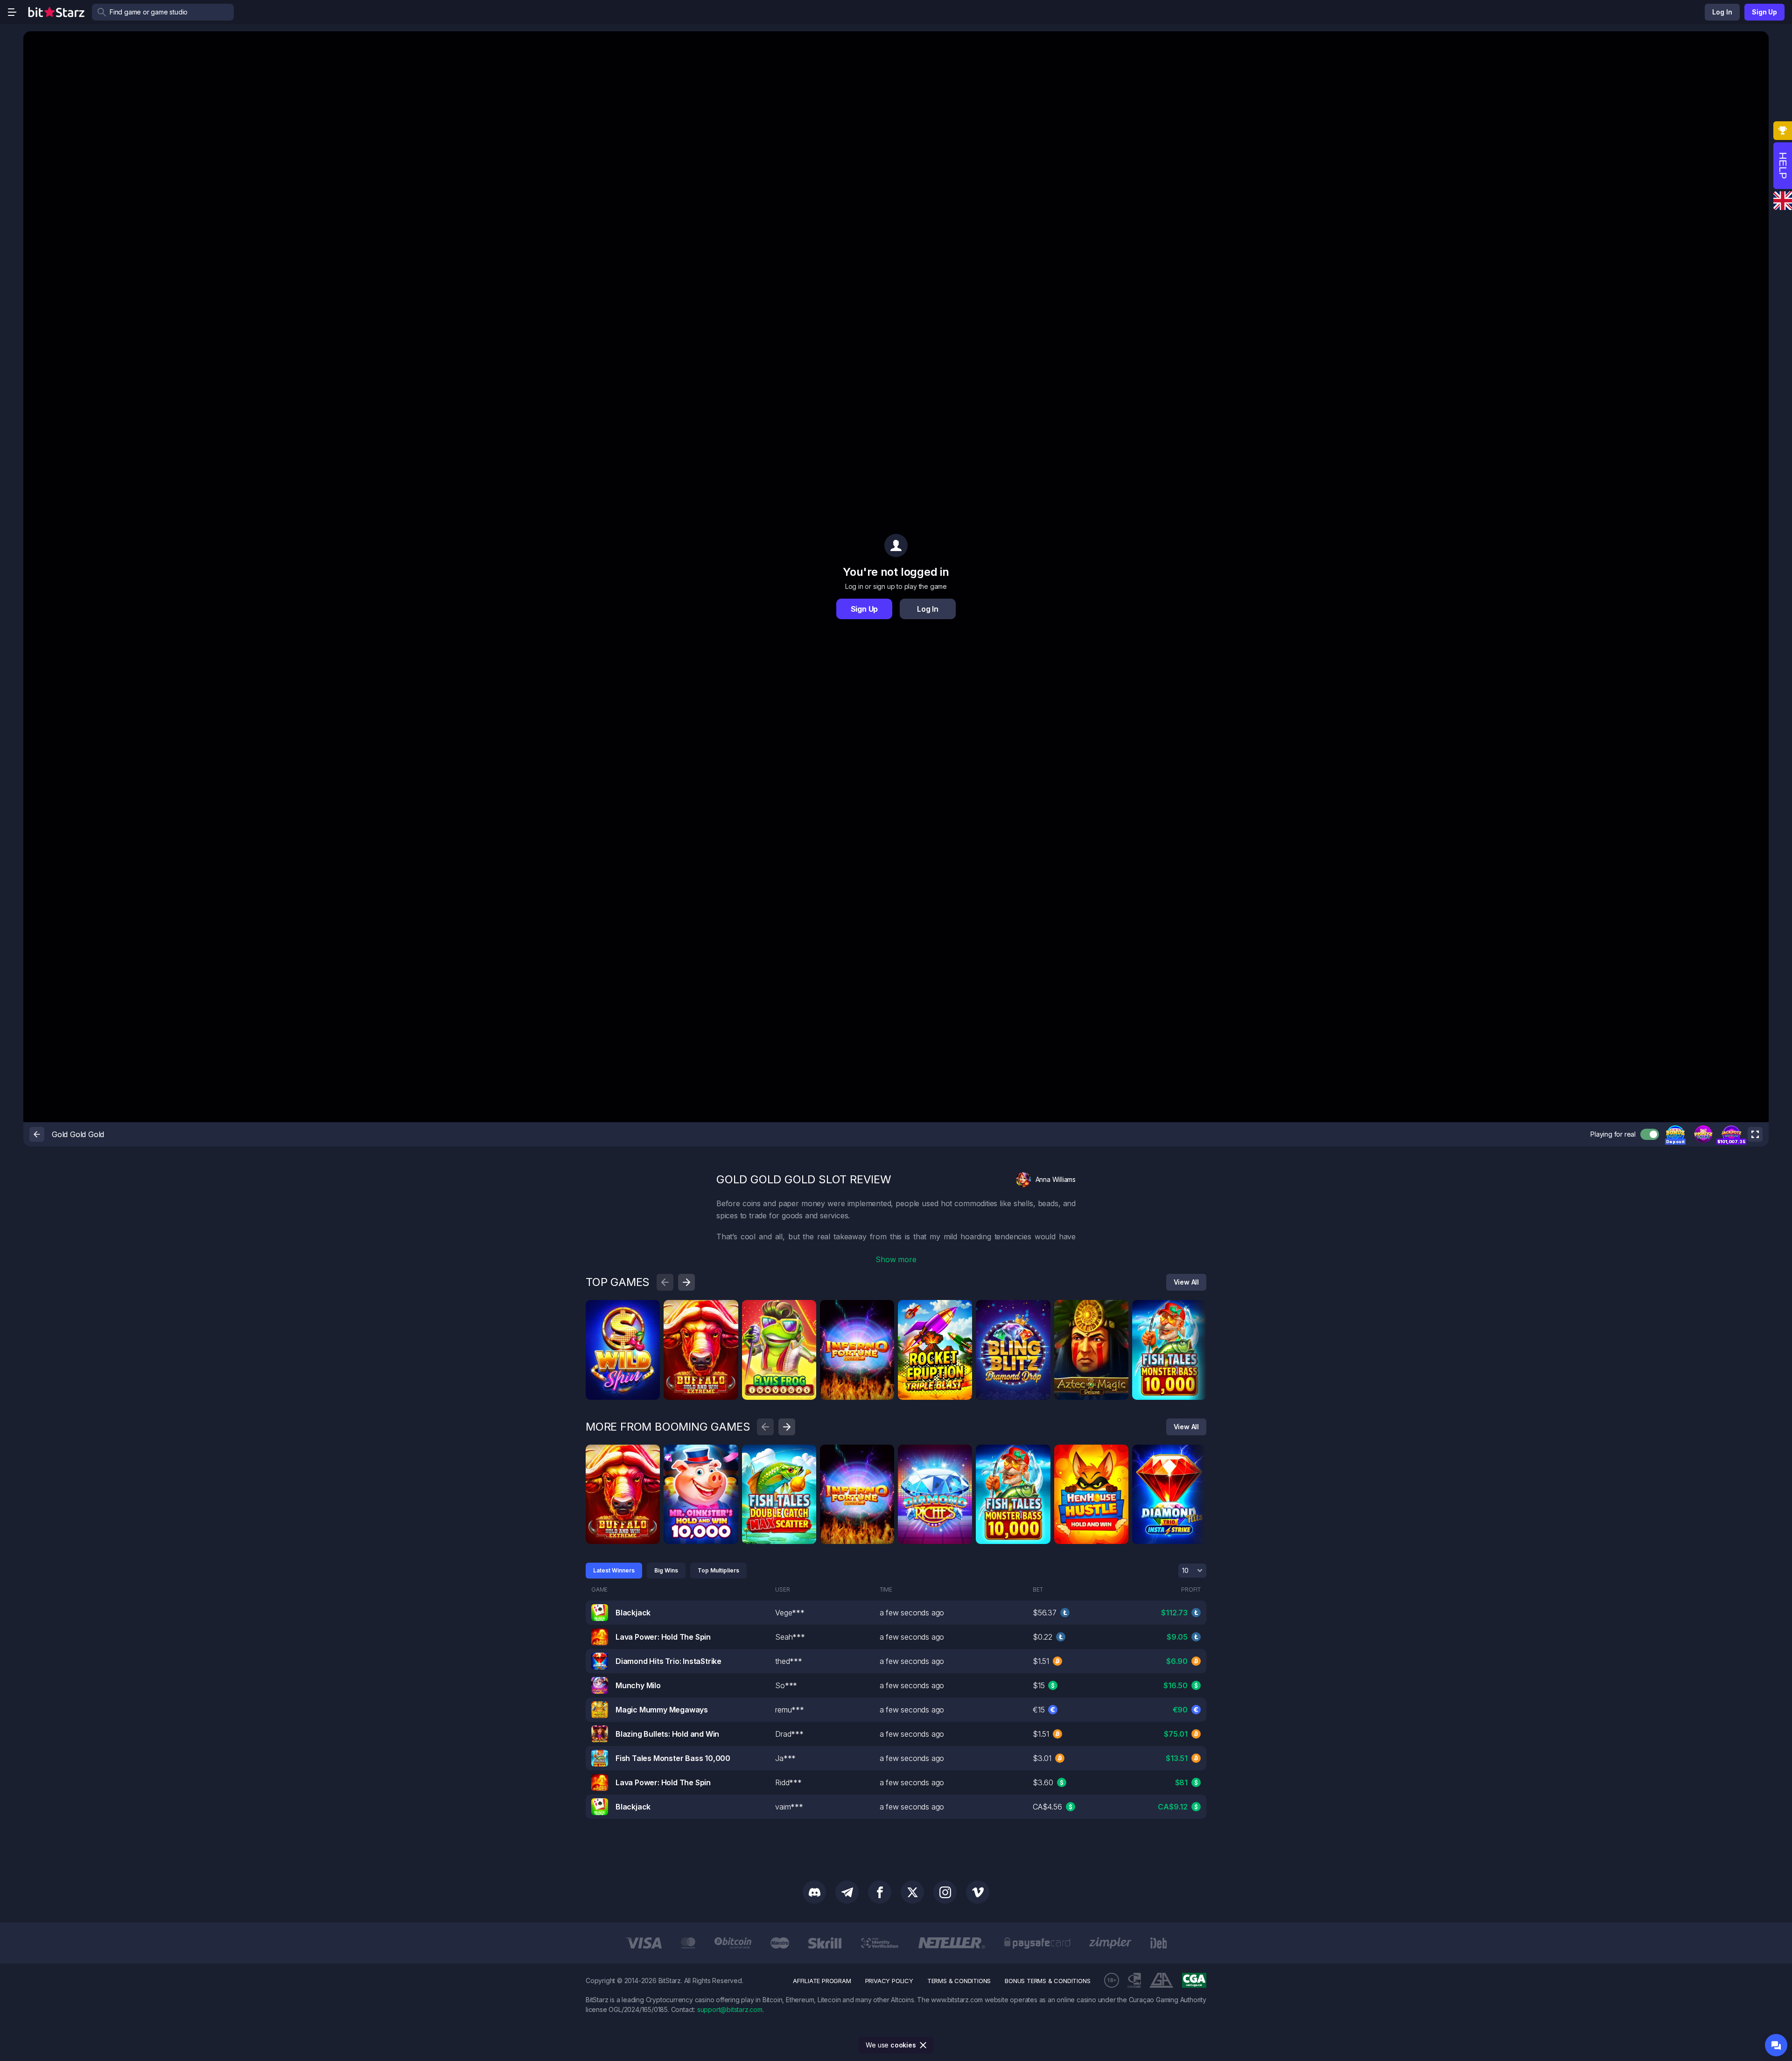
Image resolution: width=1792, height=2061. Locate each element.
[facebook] (880, 1892)
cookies (903, 2045)
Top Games (618, 1282)
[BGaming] (806, 1310)
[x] (912, 1892)
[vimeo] (978, 1892)
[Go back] (37, 1134)
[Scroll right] (686, 1282)
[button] (1675, 1134)
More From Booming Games (668, 1427)
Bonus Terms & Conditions (1047, 1981)
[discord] (814, 1892)
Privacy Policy (889, 1981)
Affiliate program (822, 1981)
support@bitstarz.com (730, 2009)
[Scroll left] (665, 1282)
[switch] (1650, 1134)
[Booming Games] (728, 1310)
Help (1783, 166)
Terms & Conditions (959, 1981)
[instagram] (945, 1892)
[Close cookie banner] (924, 2045)
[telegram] (847, 1892)
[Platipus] (650, 1310)
